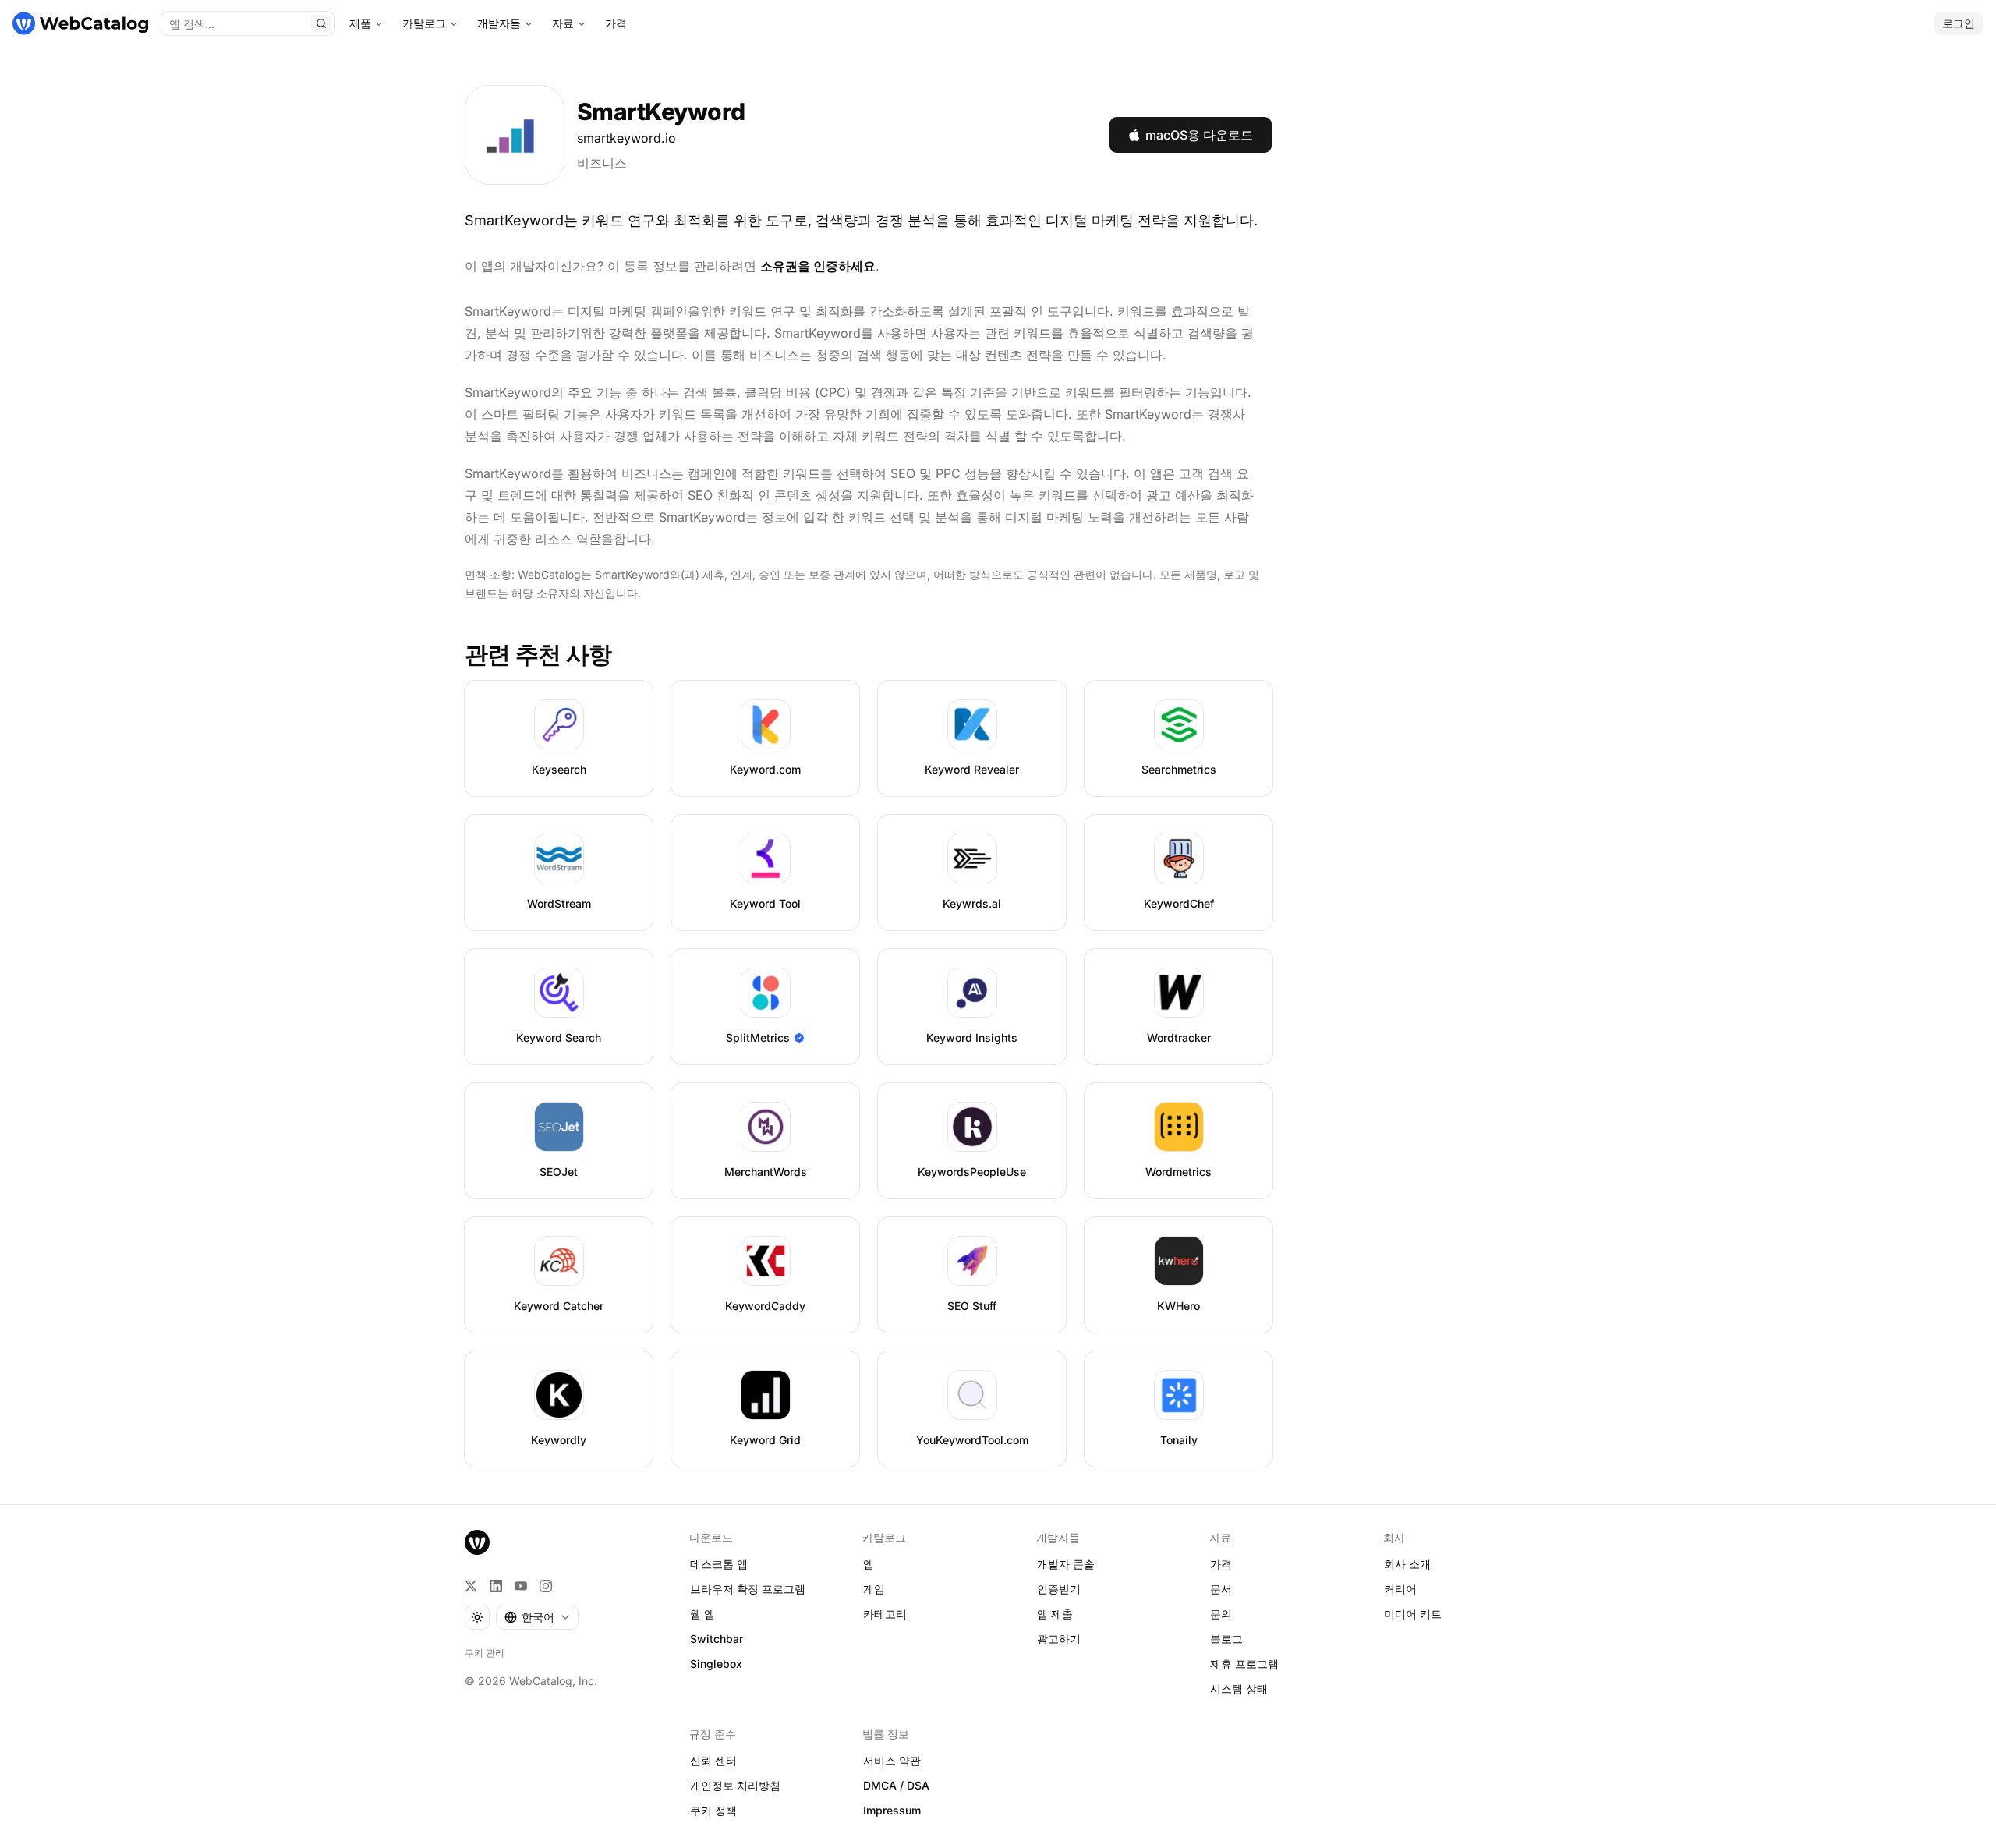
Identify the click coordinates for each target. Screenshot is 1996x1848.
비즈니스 (602, 163)
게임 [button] (874, 1589)
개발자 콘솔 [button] (1066, 1564)
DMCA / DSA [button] (896, 1785)
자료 (563, 23)
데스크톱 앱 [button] (719, 1564)
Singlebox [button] (716, 1664)
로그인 (1959, 23)
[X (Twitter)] (471, 1586)
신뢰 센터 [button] (713, 1760)
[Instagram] (546, 1586)
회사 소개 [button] (1407, 1564)
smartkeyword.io (626, 138)
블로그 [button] (1226, 1639)
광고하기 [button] (1059, 1639)
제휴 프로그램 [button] (1244, 1664)
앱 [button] (869, 1564)
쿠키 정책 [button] (713, 1810)
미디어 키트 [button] (1413, 1614)
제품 (360, 23)
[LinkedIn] (496, 1586)
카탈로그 (424, 23)
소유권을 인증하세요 (818, 266)
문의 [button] (1221, 1614)
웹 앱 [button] (702, 1614)
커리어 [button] (1400, 1589)
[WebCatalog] (477, 1542)
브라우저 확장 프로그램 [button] (748, 1589)
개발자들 (499, 23)
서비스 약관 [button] (892, 1760)
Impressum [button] (892, 1810)
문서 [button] (1221, 1589)
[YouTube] (521, 1586)
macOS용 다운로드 (1199, 135)
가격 (616, 23)
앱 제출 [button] (1055, 1614)
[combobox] (537, 1617)
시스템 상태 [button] (1239, 1689)
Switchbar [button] (717, 1639)
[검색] (321, 23)
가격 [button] (1221, 1564)
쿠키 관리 (485, 1653)
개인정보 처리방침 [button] (735, 1785)
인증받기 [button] (1059, 1589)
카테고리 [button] (885, 1614)
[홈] (80, 23)
